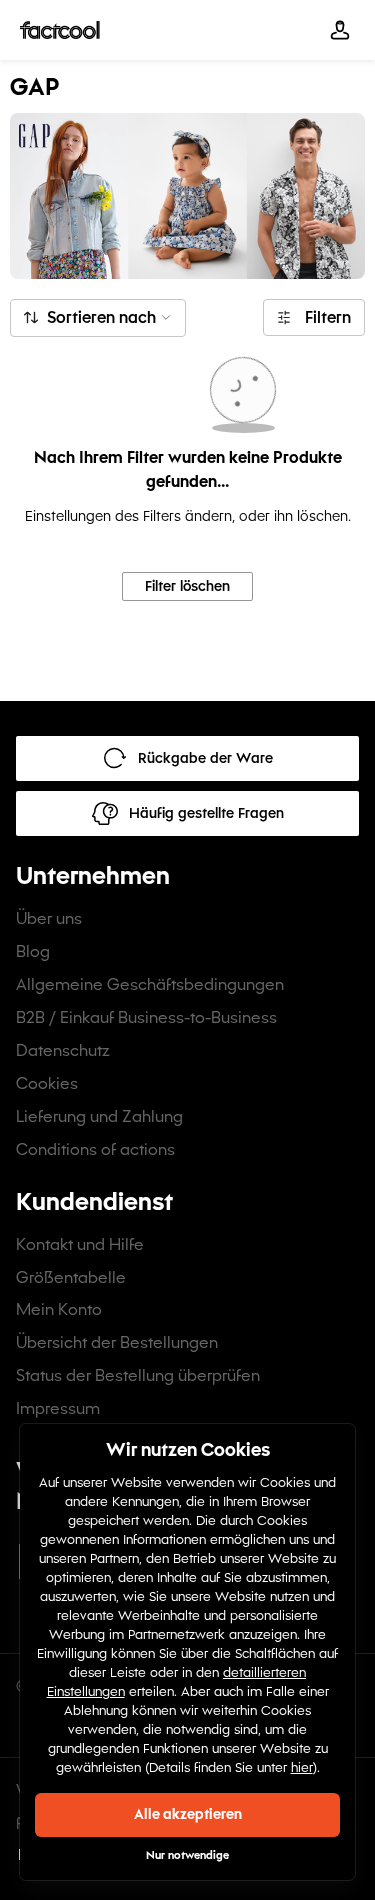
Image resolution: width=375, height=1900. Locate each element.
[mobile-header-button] (340, 30)
